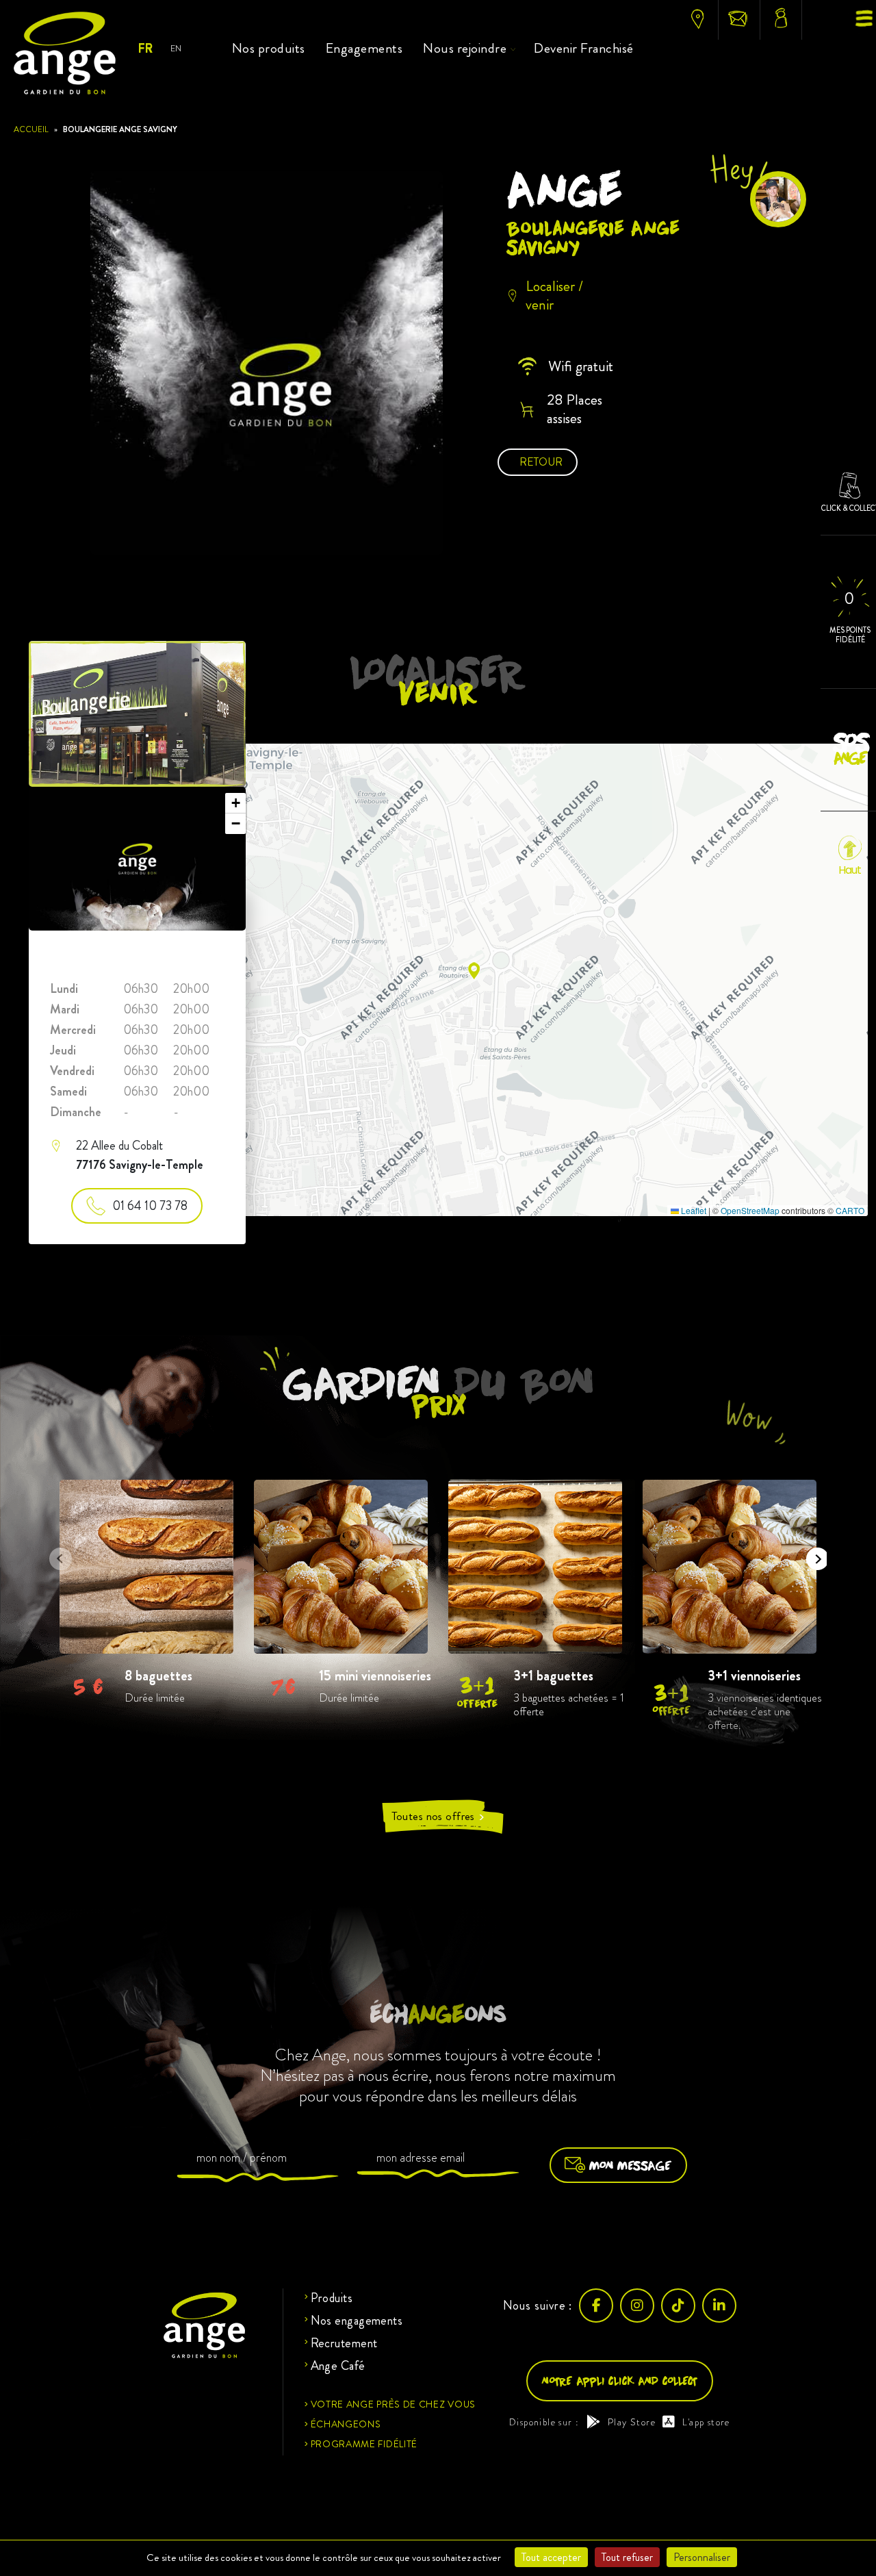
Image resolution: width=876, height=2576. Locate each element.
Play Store (632, 2422)
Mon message (630, 2165)
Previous (56, 1554)
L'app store (706, 2422)
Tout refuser (627, 2557)
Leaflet (693, 1210)
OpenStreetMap (750, 1210)
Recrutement (344, 2343)
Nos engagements (357, 2321)
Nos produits (269, 48)
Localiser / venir (554, 295)
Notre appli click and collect (620, 2381)
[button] (474, 971)
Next (813, 1554)
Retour (541, 462)
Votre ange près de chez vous (394, 2404)
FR (145, 49)
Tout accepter (551, 2557)
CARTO (850, 1210)
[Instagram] (637, 2306)
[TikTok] (678, 2306)
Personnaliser (702, 2557)
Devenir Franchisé (584, 48)
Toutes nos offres (438, 1816)
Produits (332, 2298)
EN (176, 48)
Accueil (31, 129)
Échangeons (346, 2424)
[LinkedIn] (719, 2306)
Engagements (364, 48)
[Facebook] (596, 2306)
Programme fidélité (364, 2444)
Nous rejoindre (465, 48)
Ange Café (338, 2366)
